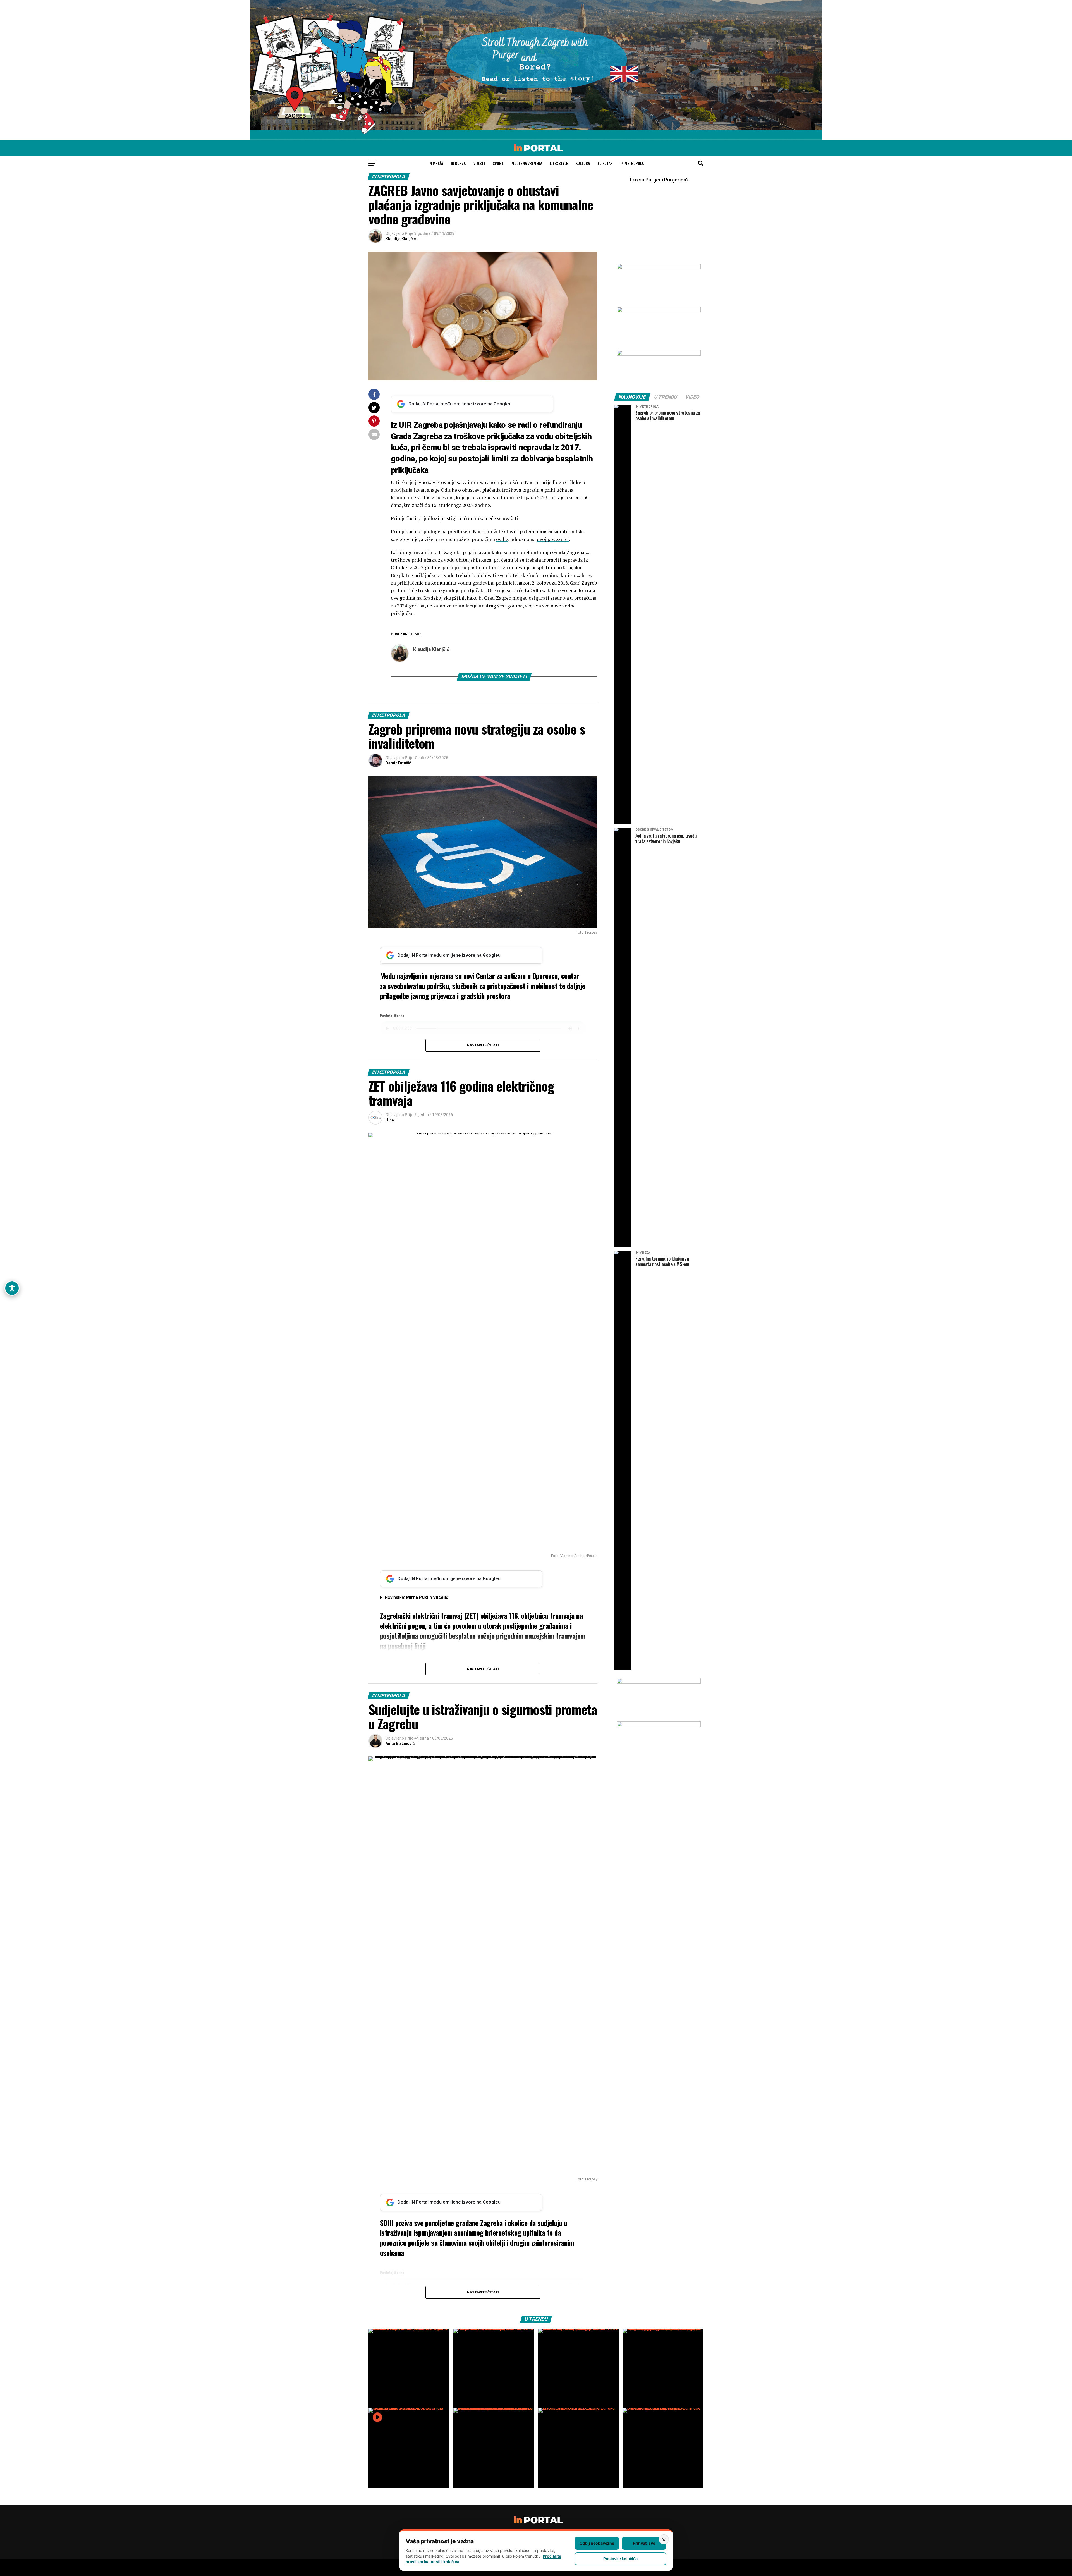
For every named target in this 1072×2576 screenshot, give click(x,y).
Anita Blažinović (400, 1743)
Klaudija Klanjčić (401, 239)
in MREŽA (436, 163)
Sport (498, 163)
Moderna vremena (527, 163)
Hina (390, 1120)
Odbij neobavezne (597, 2543)
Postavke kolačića (620, 2559)
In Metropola (632, 163)
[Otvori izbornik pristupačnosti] (12, 1288)
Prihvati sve (644, 2543)
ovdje (502, 539)
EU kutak (605, 163)
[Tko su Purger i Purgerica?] (659, 218)
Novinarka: (416, 1597)
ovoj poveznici (553, 539)
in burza (458, 163)
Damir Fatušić (398, 763)
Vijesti (479, 163)
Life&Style (559, 163)
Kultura (583, 163)
